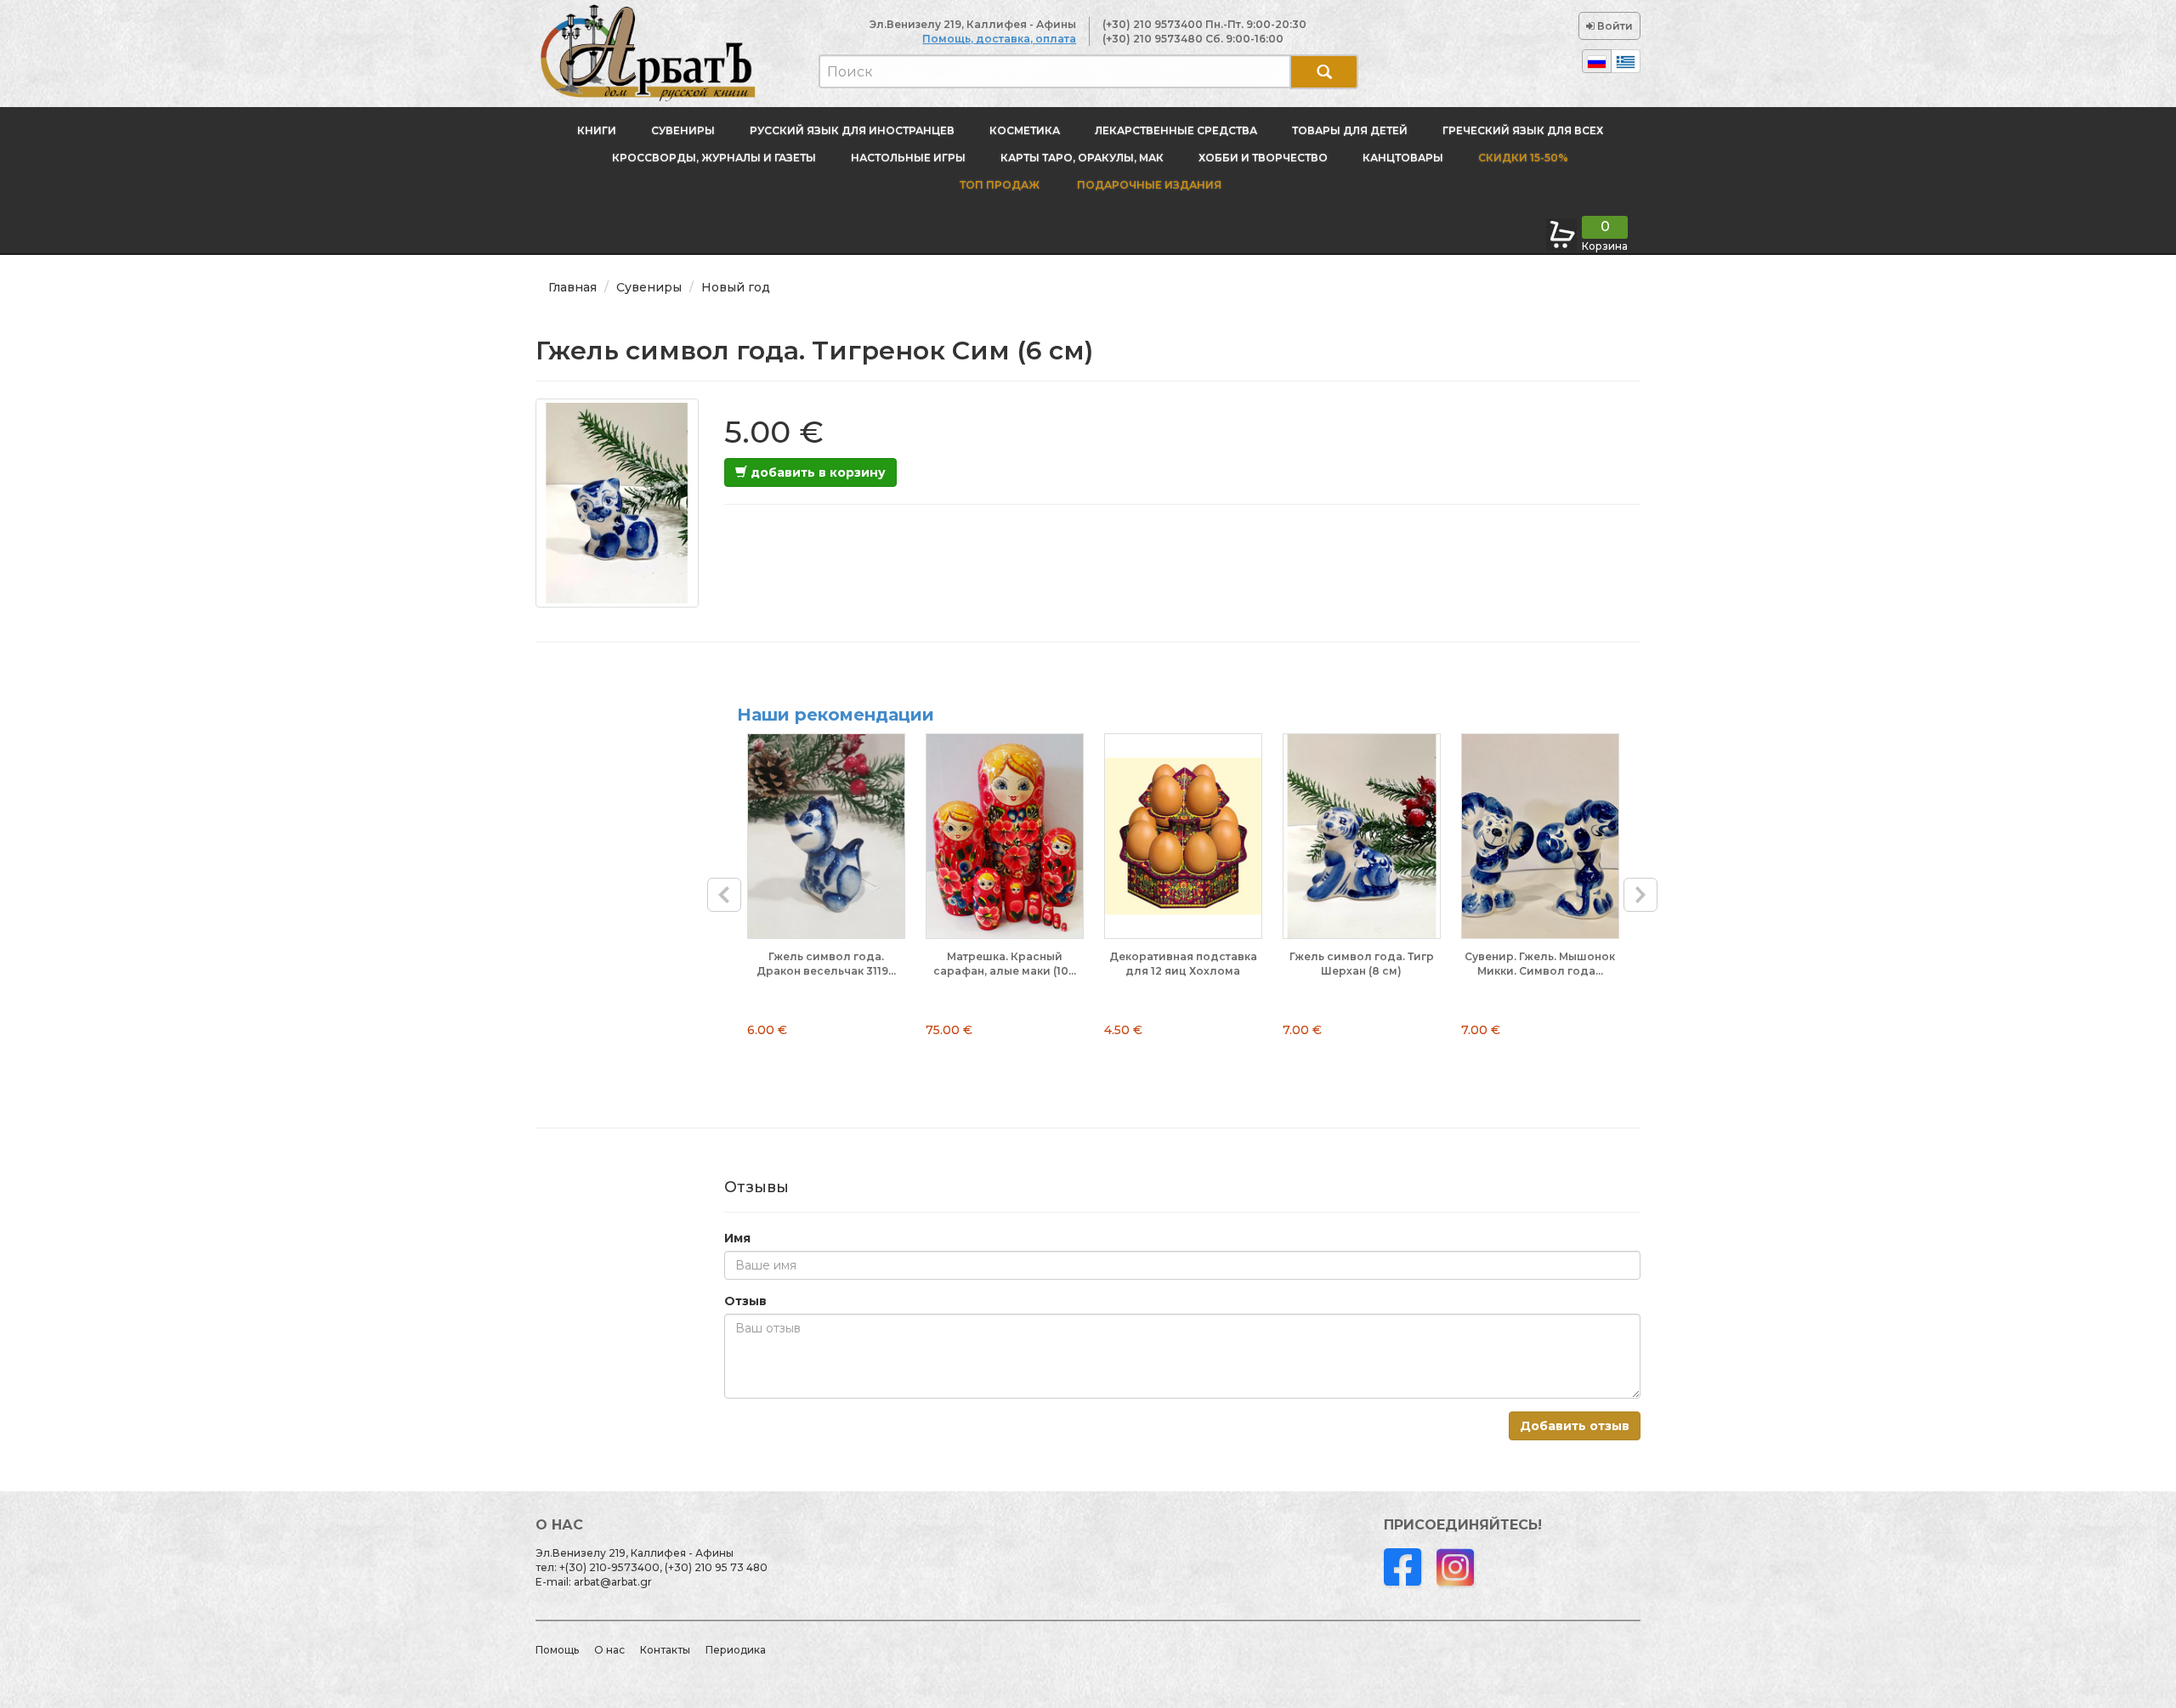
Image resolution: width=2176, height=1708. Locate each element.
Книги (597, 130)
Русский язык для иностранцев (852, 130)
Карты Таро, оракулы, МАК (1082, 158)
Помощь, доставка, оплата (999, 39)
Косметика (1025, 130)
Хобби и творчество (1263, 158)
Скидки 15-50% (1523, 158)
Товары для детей (1350, 130)
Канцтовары (1403, 158)
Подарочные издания (1148, 185)
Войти (1614, 26)
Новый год (736, 287)
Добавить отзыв (1575, 1426)
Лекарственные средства (1176, 130)
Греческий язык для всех (1523, 130)
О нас (609, 1650)
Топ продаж (1000, 185)
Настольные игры (908, 158)
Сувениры (683, 130)
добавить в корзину (816, 472)
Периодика (736, 1650)
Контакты (665, 1650)
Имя (737, 1238)
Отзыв (745, 1301)
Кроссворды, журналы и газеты (714, 158)
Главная (572, 287)
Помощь (557, 1650)
